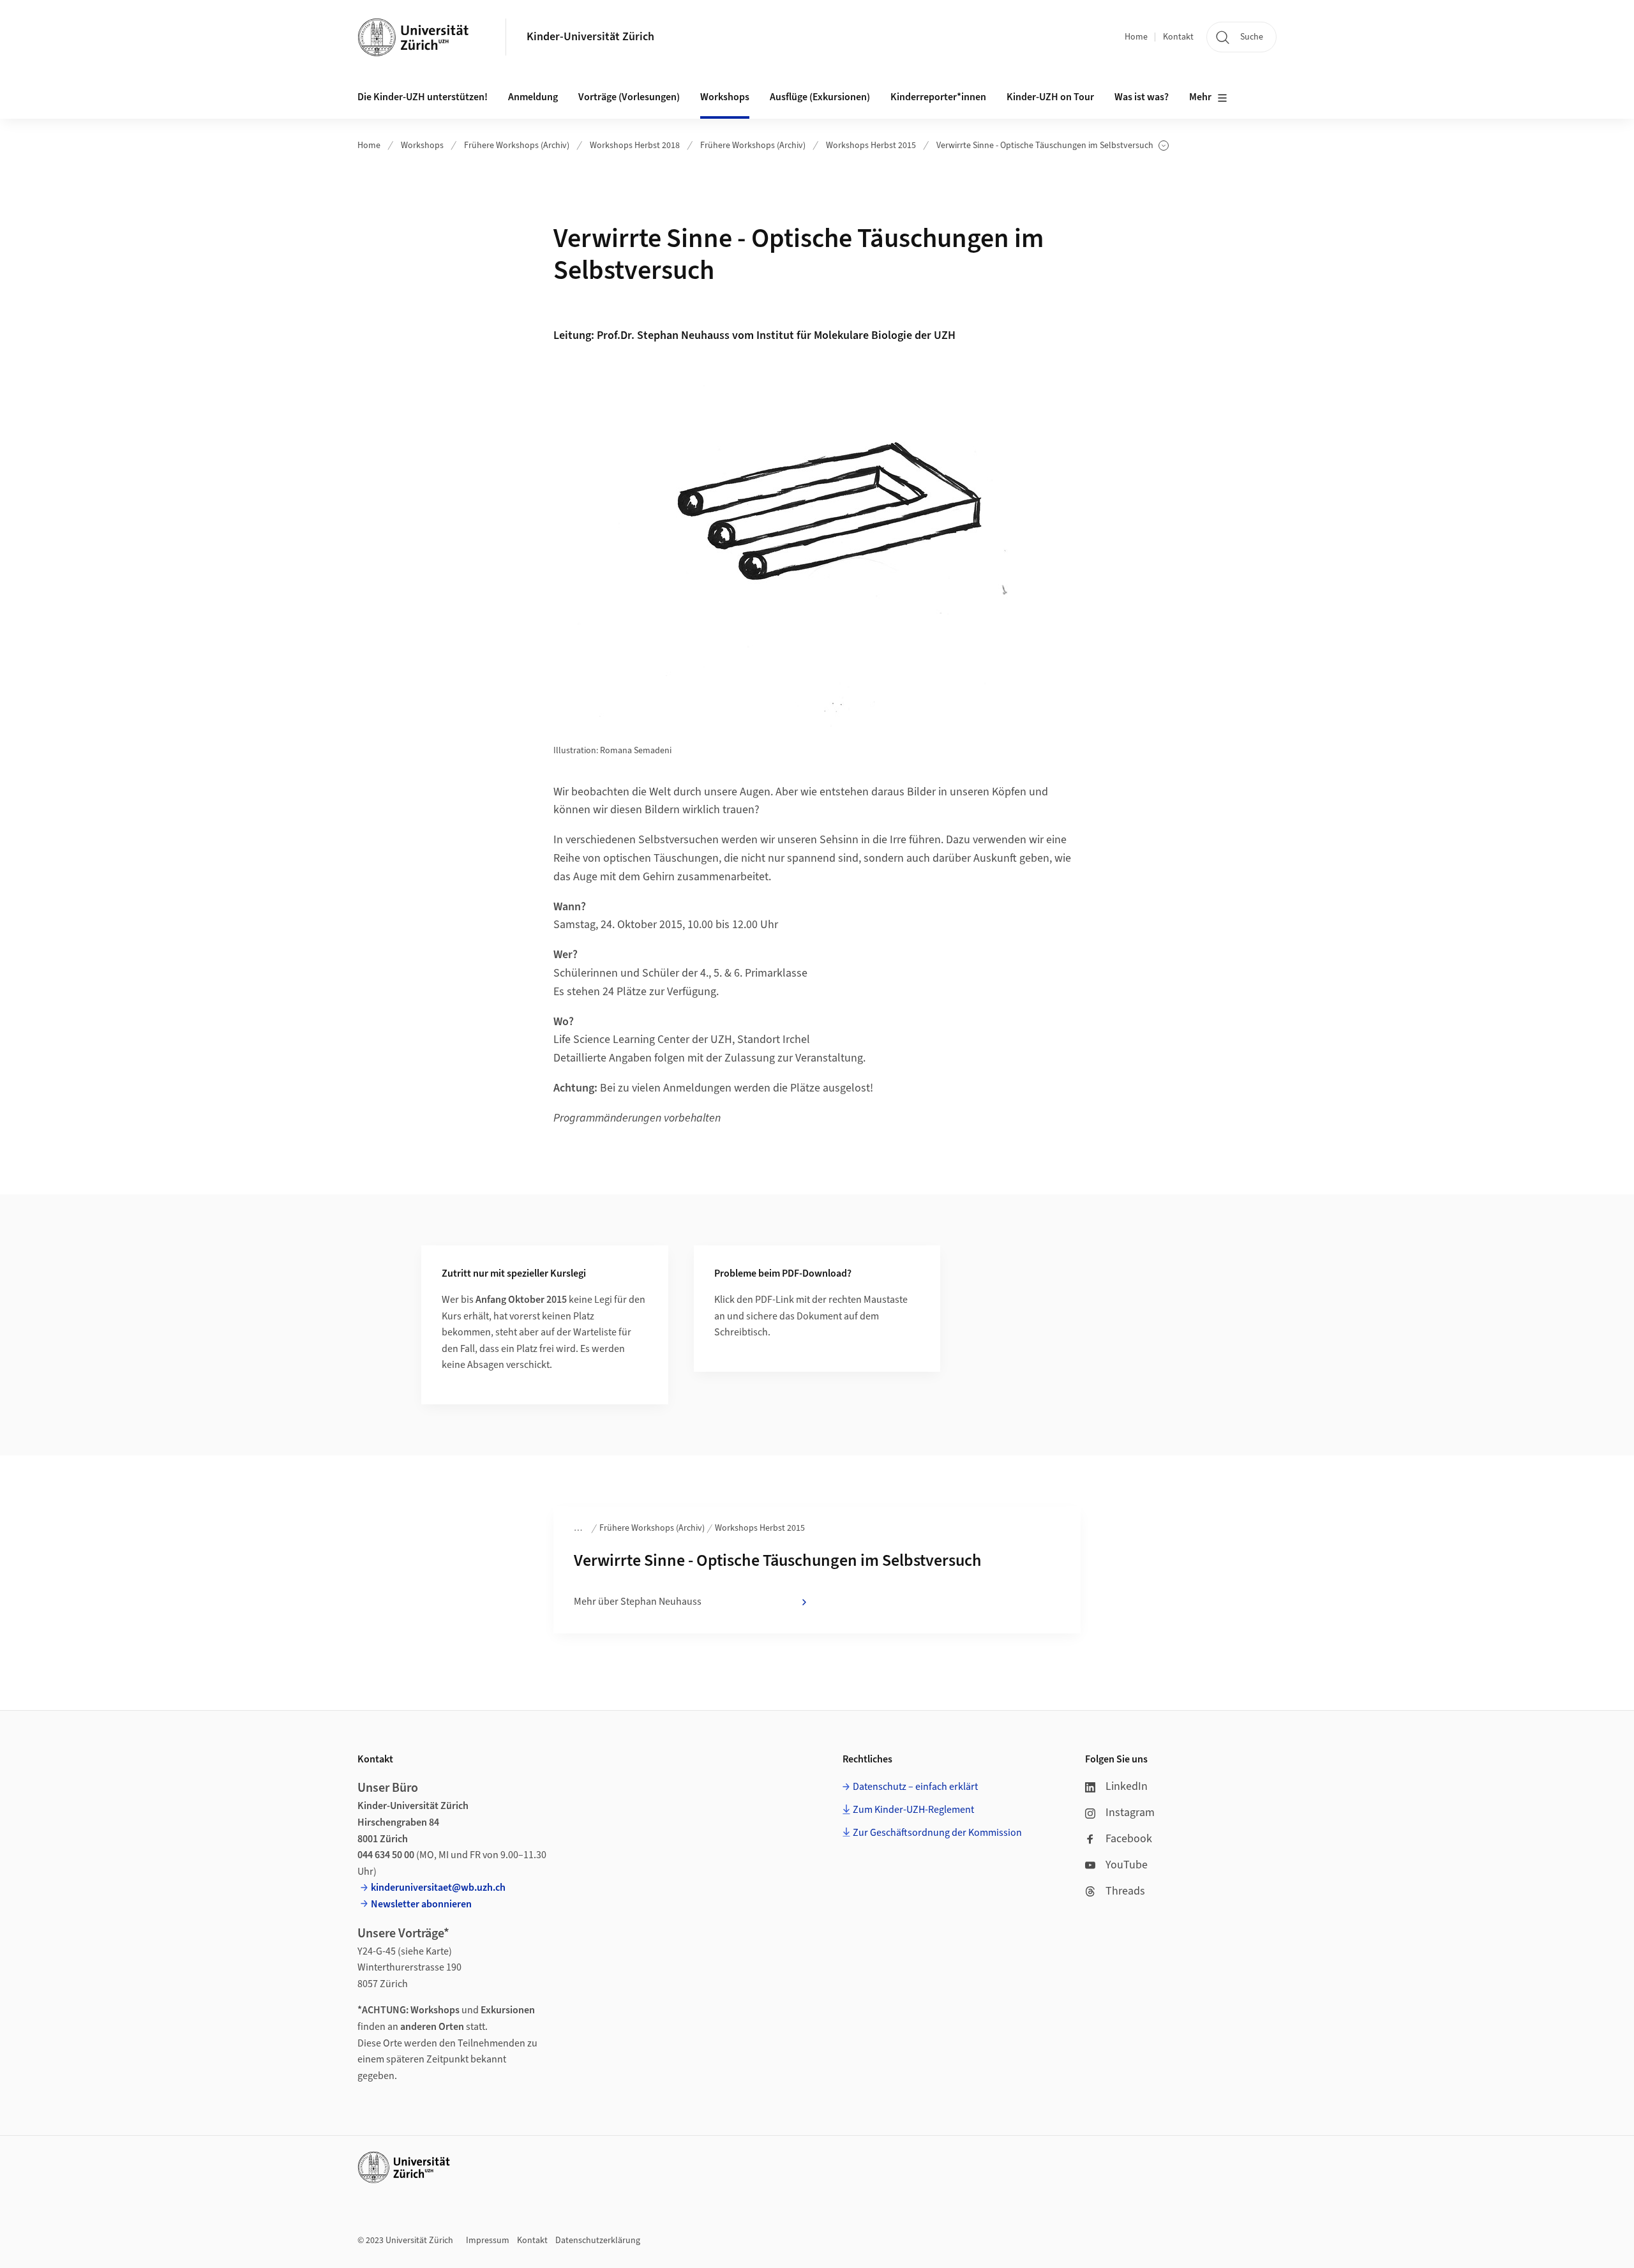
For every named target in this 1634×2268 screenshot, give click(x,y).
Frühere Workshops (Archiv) (517, 146)
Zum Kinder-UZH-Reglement (913, 1810)
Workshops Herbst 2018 (635, 146)
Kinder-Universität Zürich (590, 37)
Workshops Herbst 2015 (871, 146)
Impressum (488, 2241)
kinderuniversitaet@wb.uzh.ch (438, 1888)
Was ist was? (1142, 97)
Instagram (1130, 1813)
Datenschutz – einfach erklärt (915, 1787)
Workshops (422, 146)
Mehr (1200, 97)
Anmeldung (533, 97)
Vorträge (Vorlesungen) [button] (629, 97)
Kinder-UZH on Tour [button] (1050, 97)
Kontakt (1178, 37)
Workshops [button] (725, 97)
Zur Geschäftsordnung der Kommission (937, 1833)
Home (1136, 37)
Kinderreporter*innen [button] (938, 97)
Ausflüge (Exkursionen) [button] (820, 97)
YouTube (1127, 1865)
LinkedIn (1127, 1786)
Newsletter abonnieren (421, 1904)
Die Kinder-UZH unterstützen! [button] (423, 97)
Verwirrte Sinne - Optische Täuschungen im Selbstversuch (1045, 146)
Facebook (1129, 1839)
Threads (1125, 1891)
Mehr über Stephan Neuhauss (638, 1602)
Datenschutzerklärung (598, 2241)
